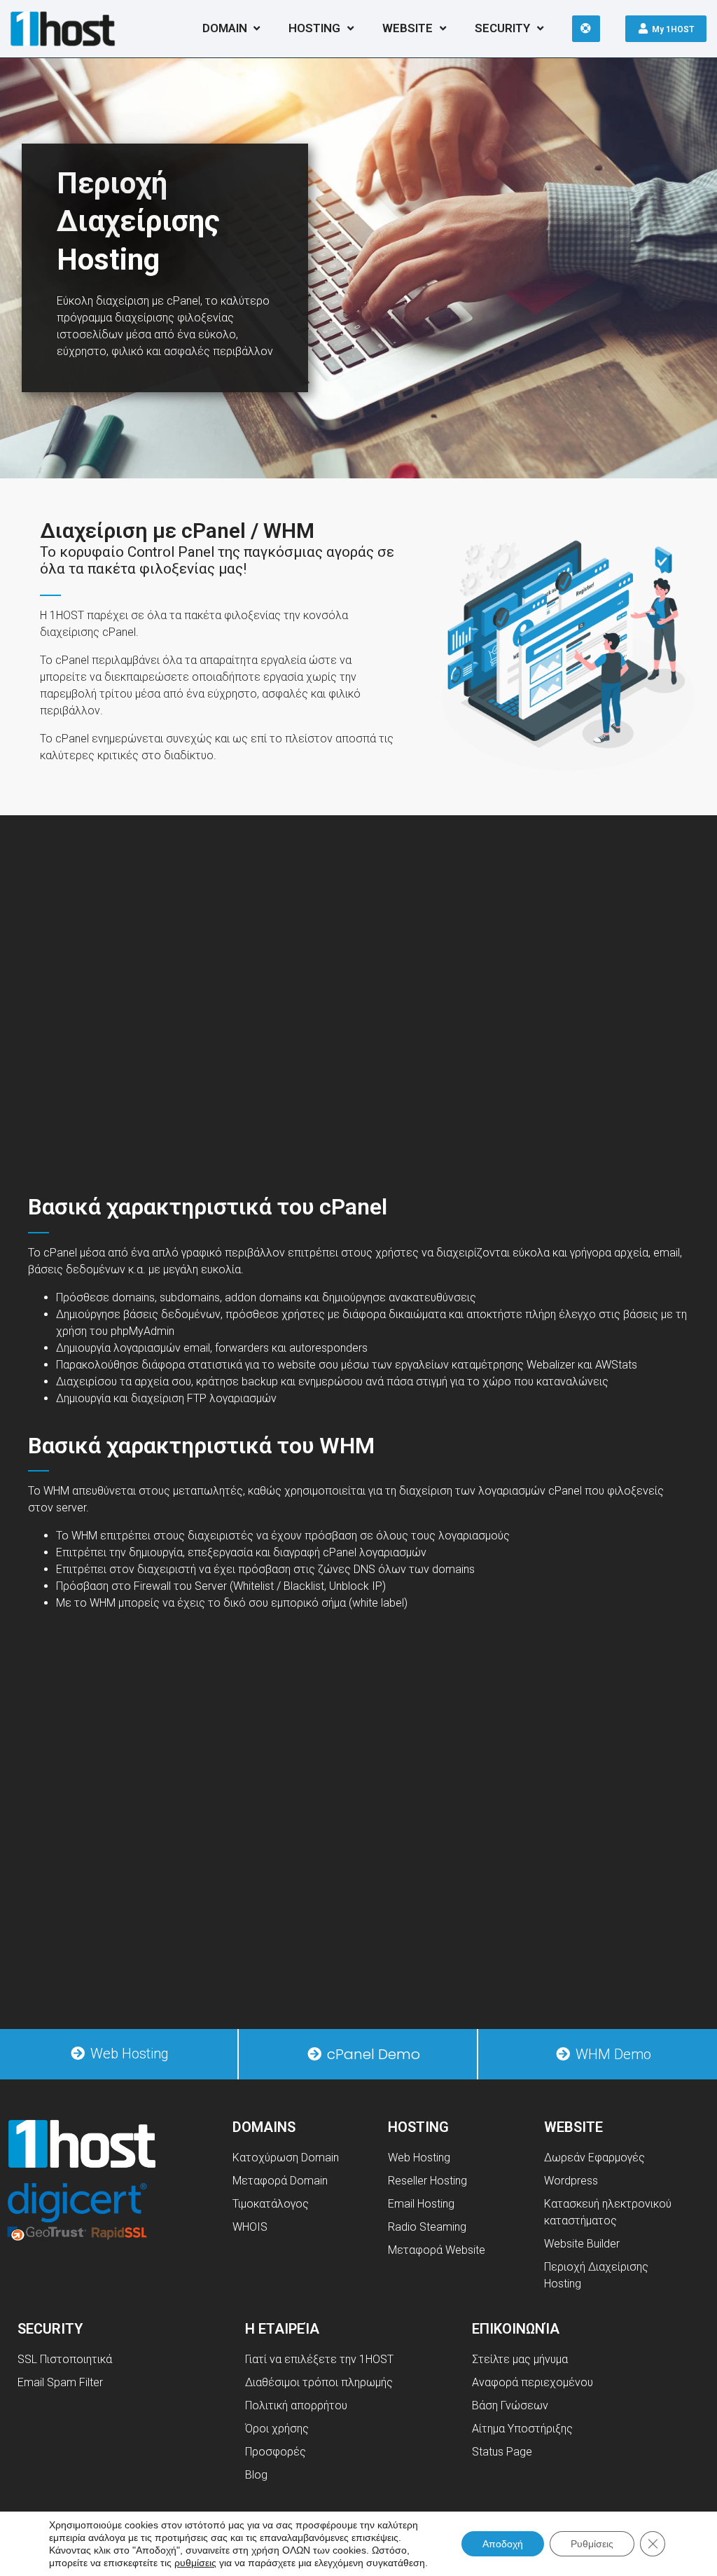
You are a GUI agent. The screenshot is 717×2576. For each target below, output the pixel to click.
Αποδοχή (503, 2544)
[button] (119, 2054)
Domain (225, 28)
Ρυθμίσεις (592, 2544)
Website (408, 28)
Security (502, 28)
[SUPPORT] (586, 29)
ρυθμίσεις (195, 2563)
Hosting (314, 28)
